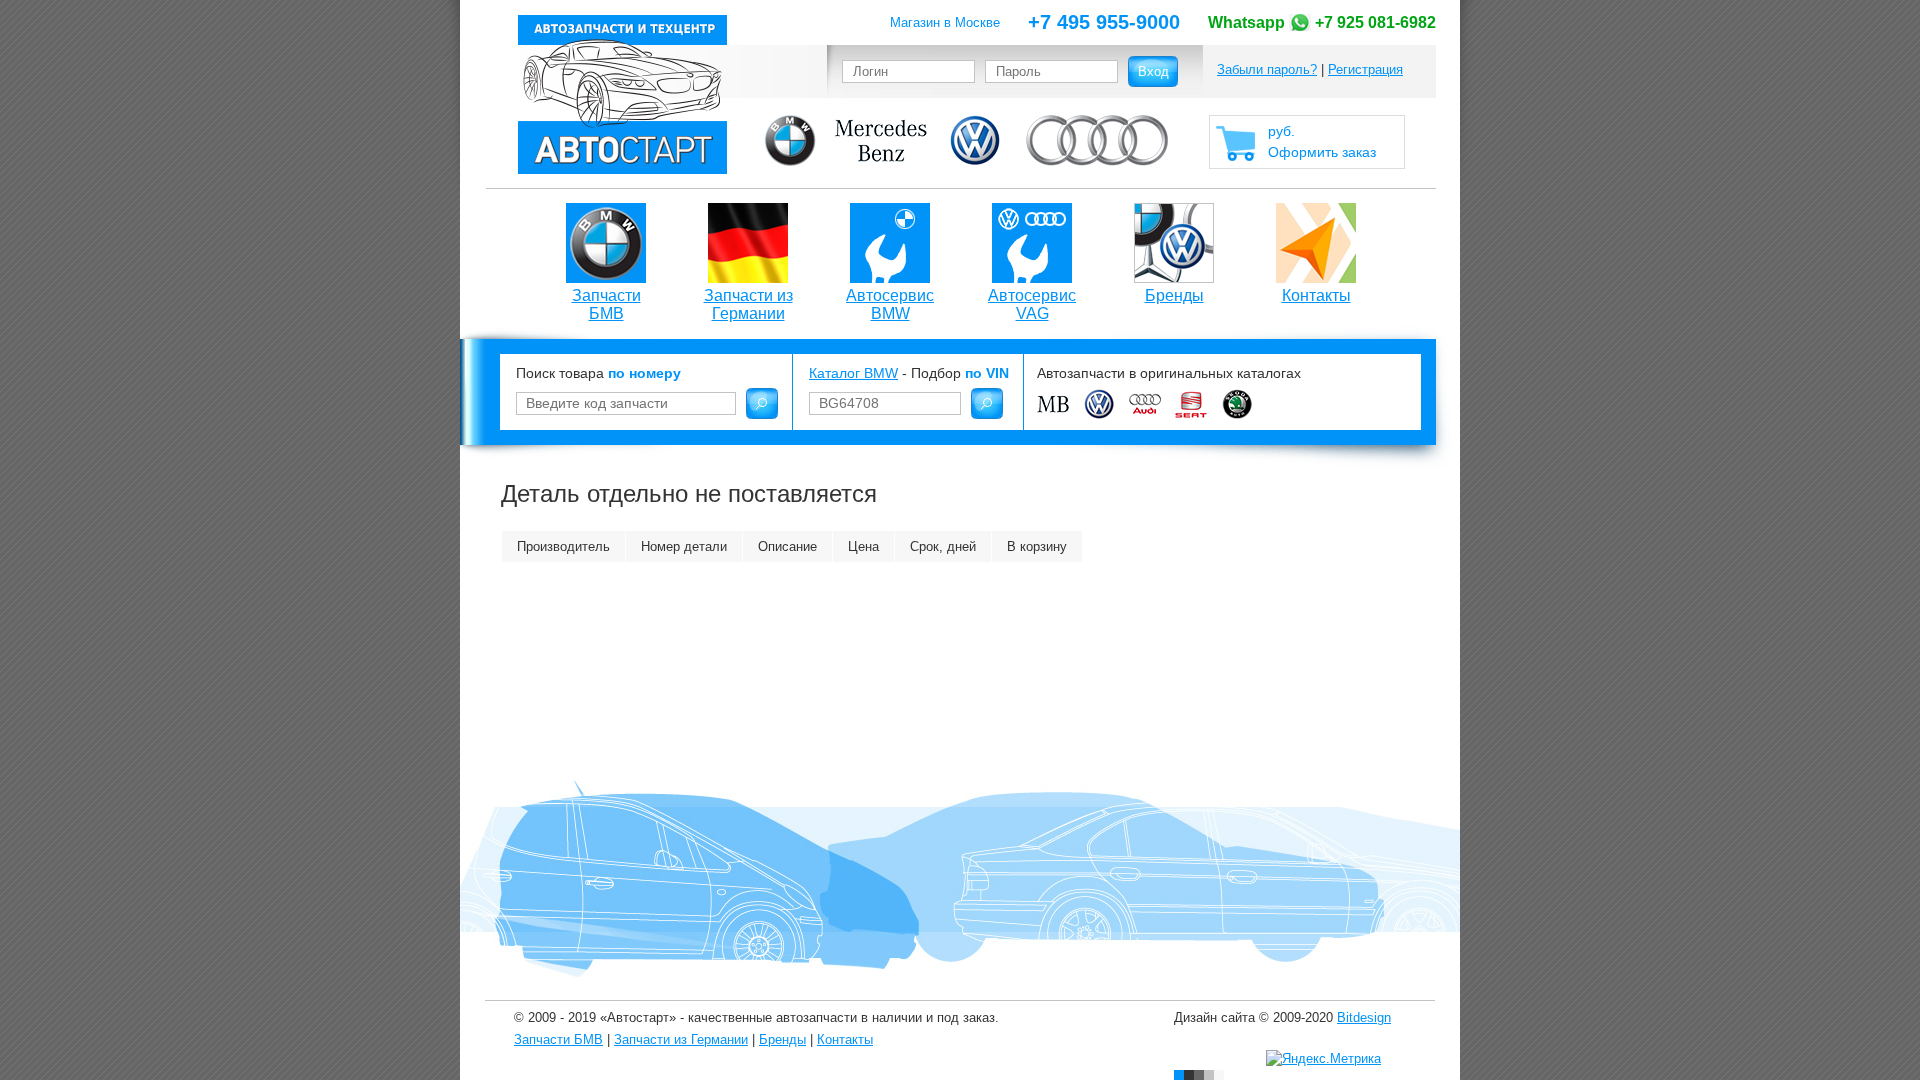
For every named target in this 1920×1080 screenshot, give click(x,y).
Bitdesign (1364, 1017)
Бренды (1174, 295)
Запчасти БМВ (606, 304)
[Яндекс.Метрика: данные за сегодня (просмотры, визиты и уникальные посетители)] (1323, 1059)
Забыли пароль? (1267, 69)
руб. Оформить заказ (1322, 141)
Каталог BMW (853, 373)
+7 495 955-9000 (1104, 22)
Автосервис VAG (1032, 304)
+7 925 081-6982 (1322, 22)
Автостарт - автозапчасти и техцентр (622, 94)
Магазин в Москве (945, 22)
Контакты (1316, 295)
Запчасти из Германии (748, 304)
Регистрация (1365, 69)
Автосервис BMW (890, 304)
